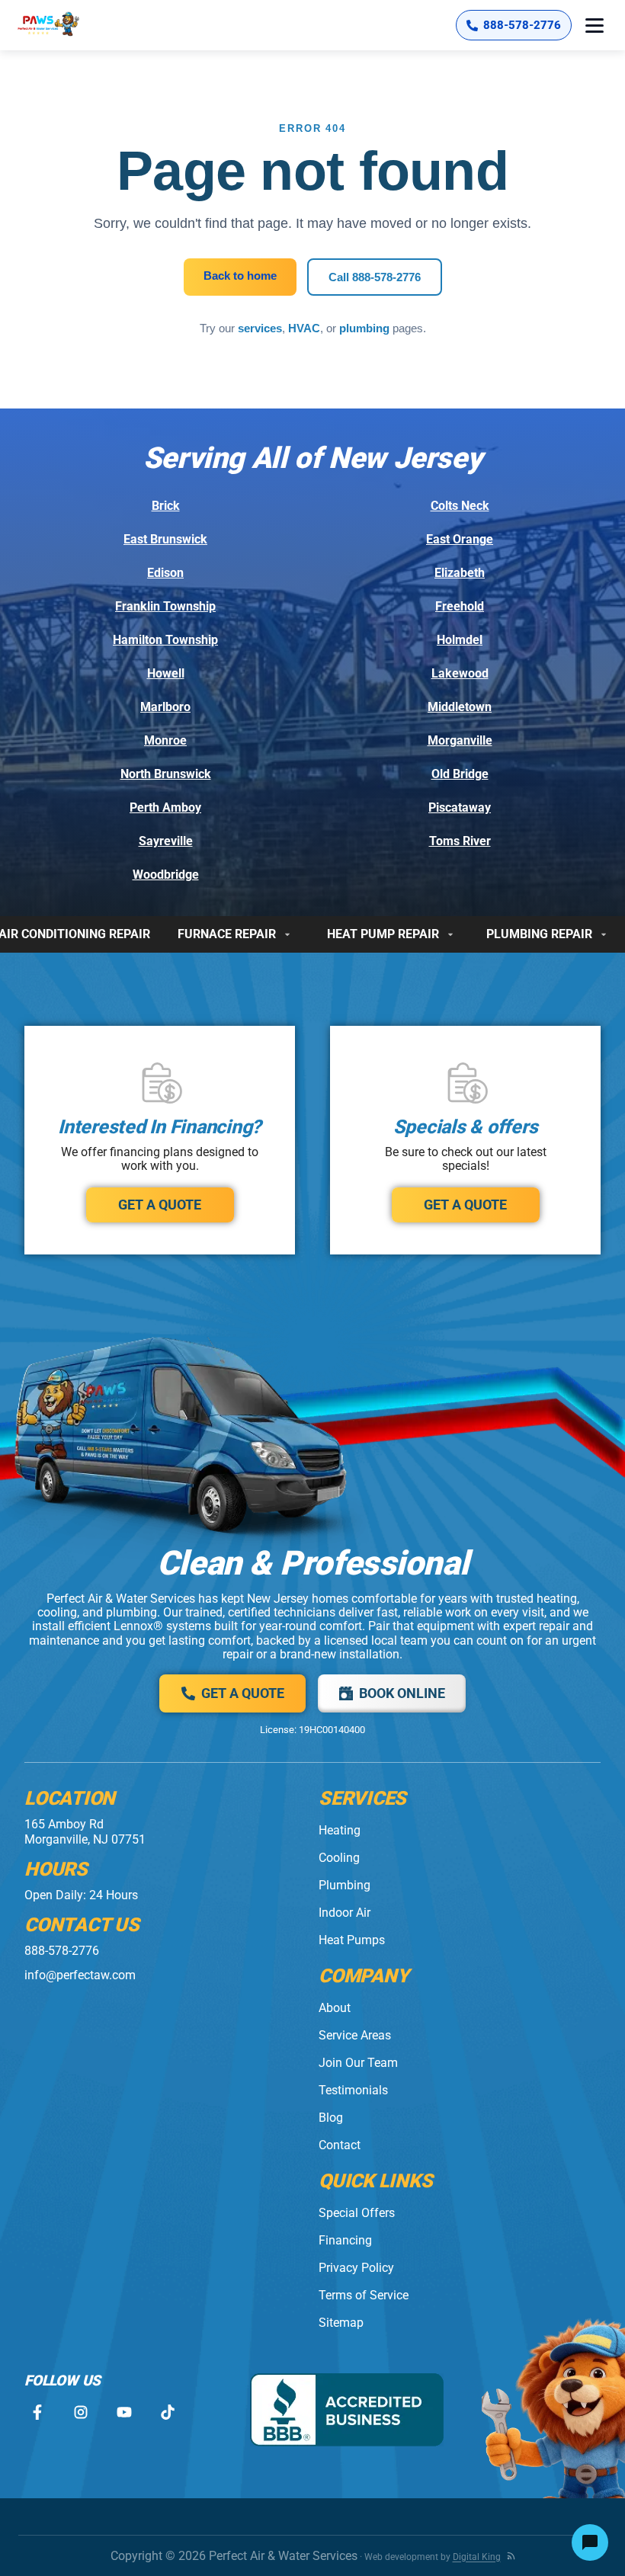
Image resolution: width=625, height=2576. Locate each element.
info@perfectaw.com (80, 1975)
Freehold (460, 606)
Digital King (477, 2557)
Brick (166, 506)
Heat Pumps (352, 1940)
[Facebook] (37, 2413)
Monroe (165, 740)
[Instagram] (80, 2413)
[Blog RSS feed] (511, 2556)
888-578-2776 (62, 1951)
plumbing (364, 328)
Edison (165, 573)
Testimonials (353, 2090)
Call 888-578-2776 (375, 277)
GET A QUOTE (160, 1205)
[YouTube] (124, 2413)
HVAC (304, 328)
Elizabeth (460, 573)
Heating (340, 1830)
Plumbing (345, 1885)
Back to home (240, 276)
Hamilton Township (165, 640)
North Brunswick (166, 774)
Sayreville (166, 841)
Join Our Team (358, 2063)
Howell (166, 673)
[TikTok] (167, 2413)
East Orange (460, 539)
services (260, 328)
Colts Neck (460, 506)
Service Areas (355, 2035)
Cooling (339, 1858)
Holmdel (460, 640)
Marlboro (165, 707)
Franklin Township (165, 606)
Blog (331, 2118)
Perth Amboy (165, 807)
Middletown (460, 707)
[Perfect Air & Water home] (64, 25)
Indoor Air (345, 1913)
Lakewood (460, 673)
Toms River (460, 841)
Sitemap (341, 2323)
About (335, 2008)
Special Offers (357, 2213)
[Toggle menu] (595, 25)
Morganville (460, 740)
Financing (345, 2240)
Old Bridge (460, 774)
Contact (340, 2145)
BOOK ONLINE (402, 1693)
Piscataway (460, 807)
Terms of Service (364, 2295)
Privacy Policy (356, 2268)
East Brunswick (165, 539)
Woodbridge (166, 875)
